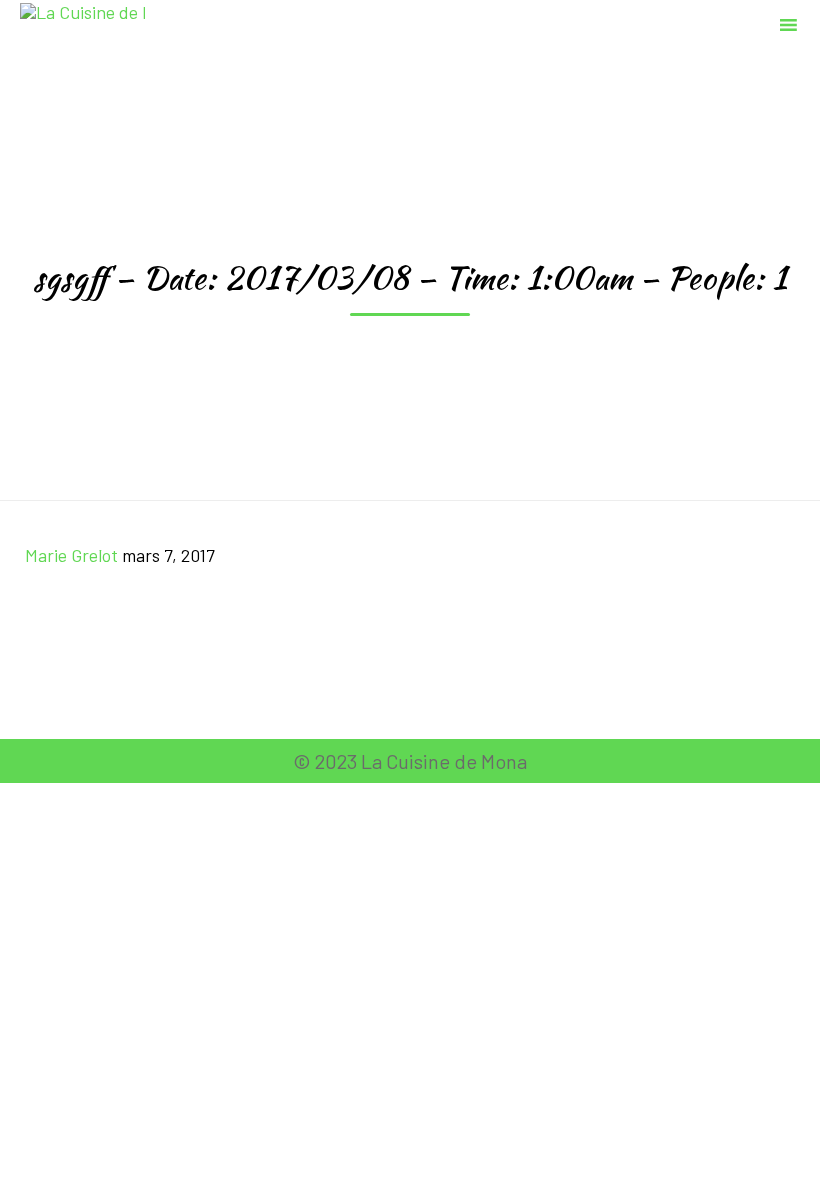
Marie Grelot (71, 555)
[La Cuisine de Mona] (82, 22)
